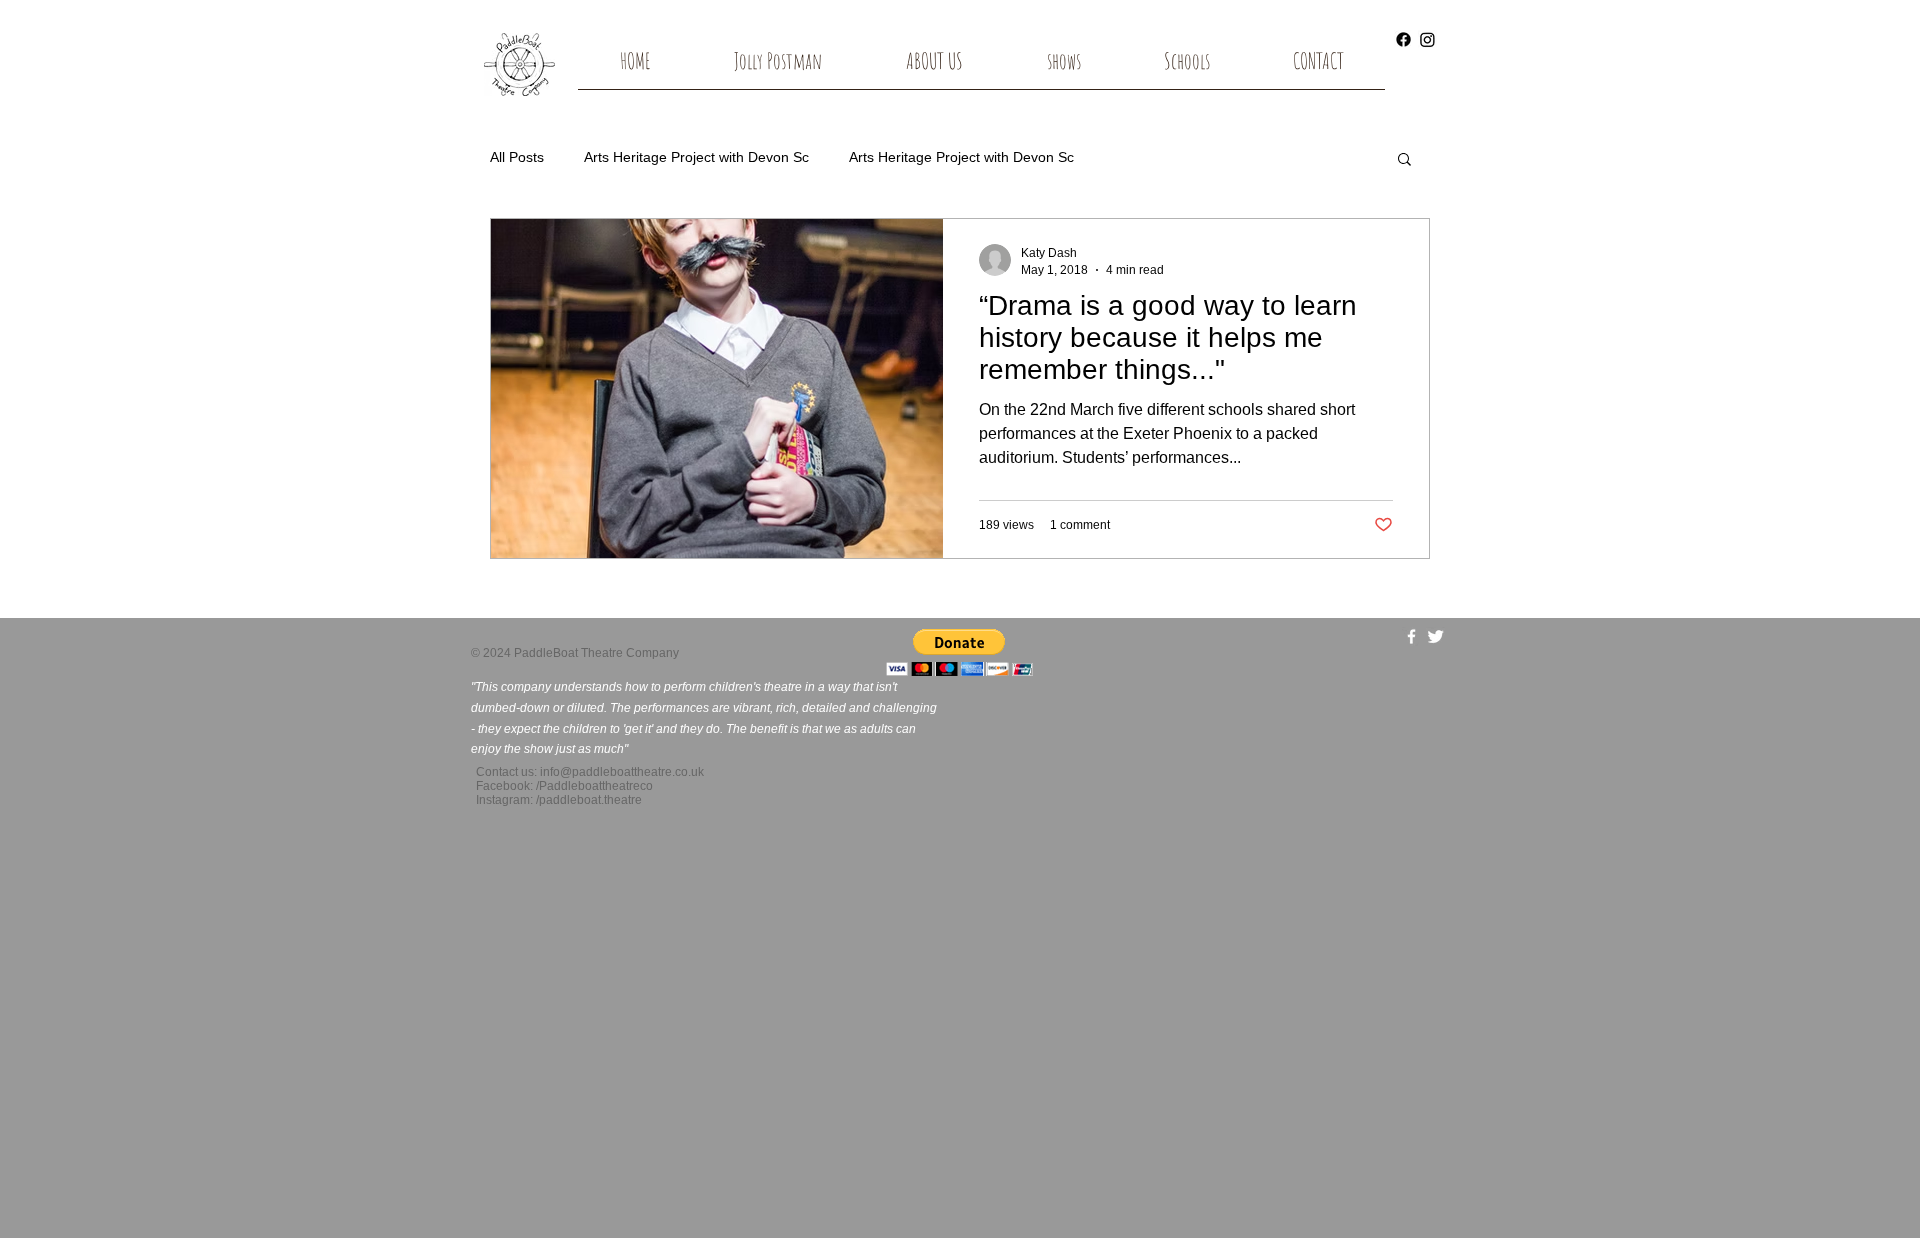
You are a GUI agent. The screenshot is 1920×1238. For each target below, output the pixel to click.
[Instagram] (1427, 39)
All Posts (517, 157)
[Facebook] (1403, 39)
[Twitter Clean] (1435, 636)
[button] (1063, 67)
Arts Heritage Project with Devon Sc (696, 157)
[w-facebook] (1411, 636)
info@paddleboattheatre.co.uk (622, 772)
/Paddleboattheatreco (594, 786)
